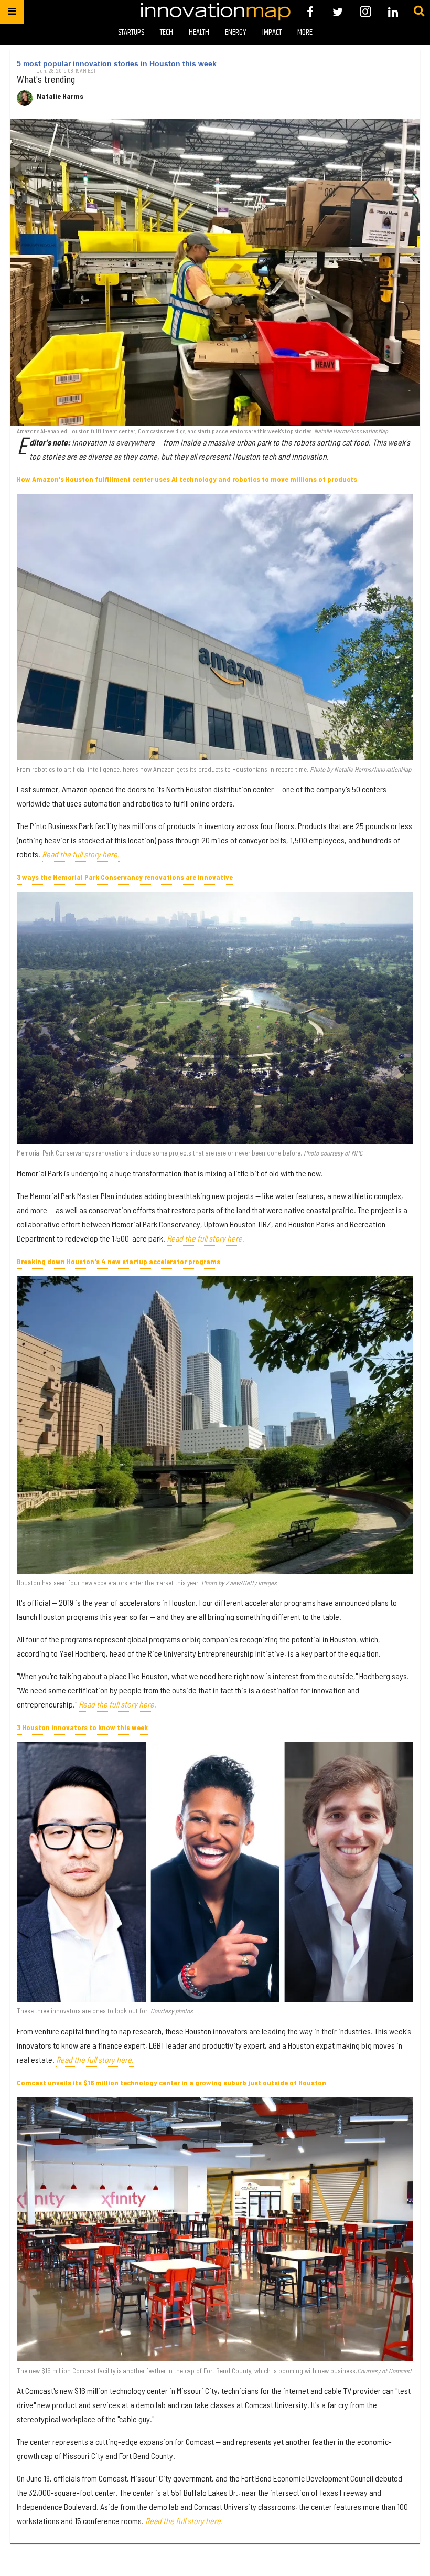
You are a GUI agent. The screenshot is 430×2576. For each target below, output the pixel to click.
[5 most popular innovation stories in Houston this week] (215, 272)
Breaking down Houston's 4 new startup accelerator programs (119, 1261)
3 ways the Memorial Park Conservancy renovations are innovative (125, 877)
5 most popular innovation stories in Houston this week (117, 63)
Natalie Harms (60, 96)
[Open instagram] (365, 12)
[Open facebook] (310, 12)
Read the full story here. (81, 854)
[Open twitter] (338, 12)
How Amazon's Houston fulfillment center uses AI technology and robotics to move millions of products (187, 479)
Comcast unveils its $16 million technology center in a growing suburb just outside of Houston (171, 2082)
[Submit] (419, 12)
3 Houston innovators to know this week (82, 1727)
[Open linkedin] (393, 12)
